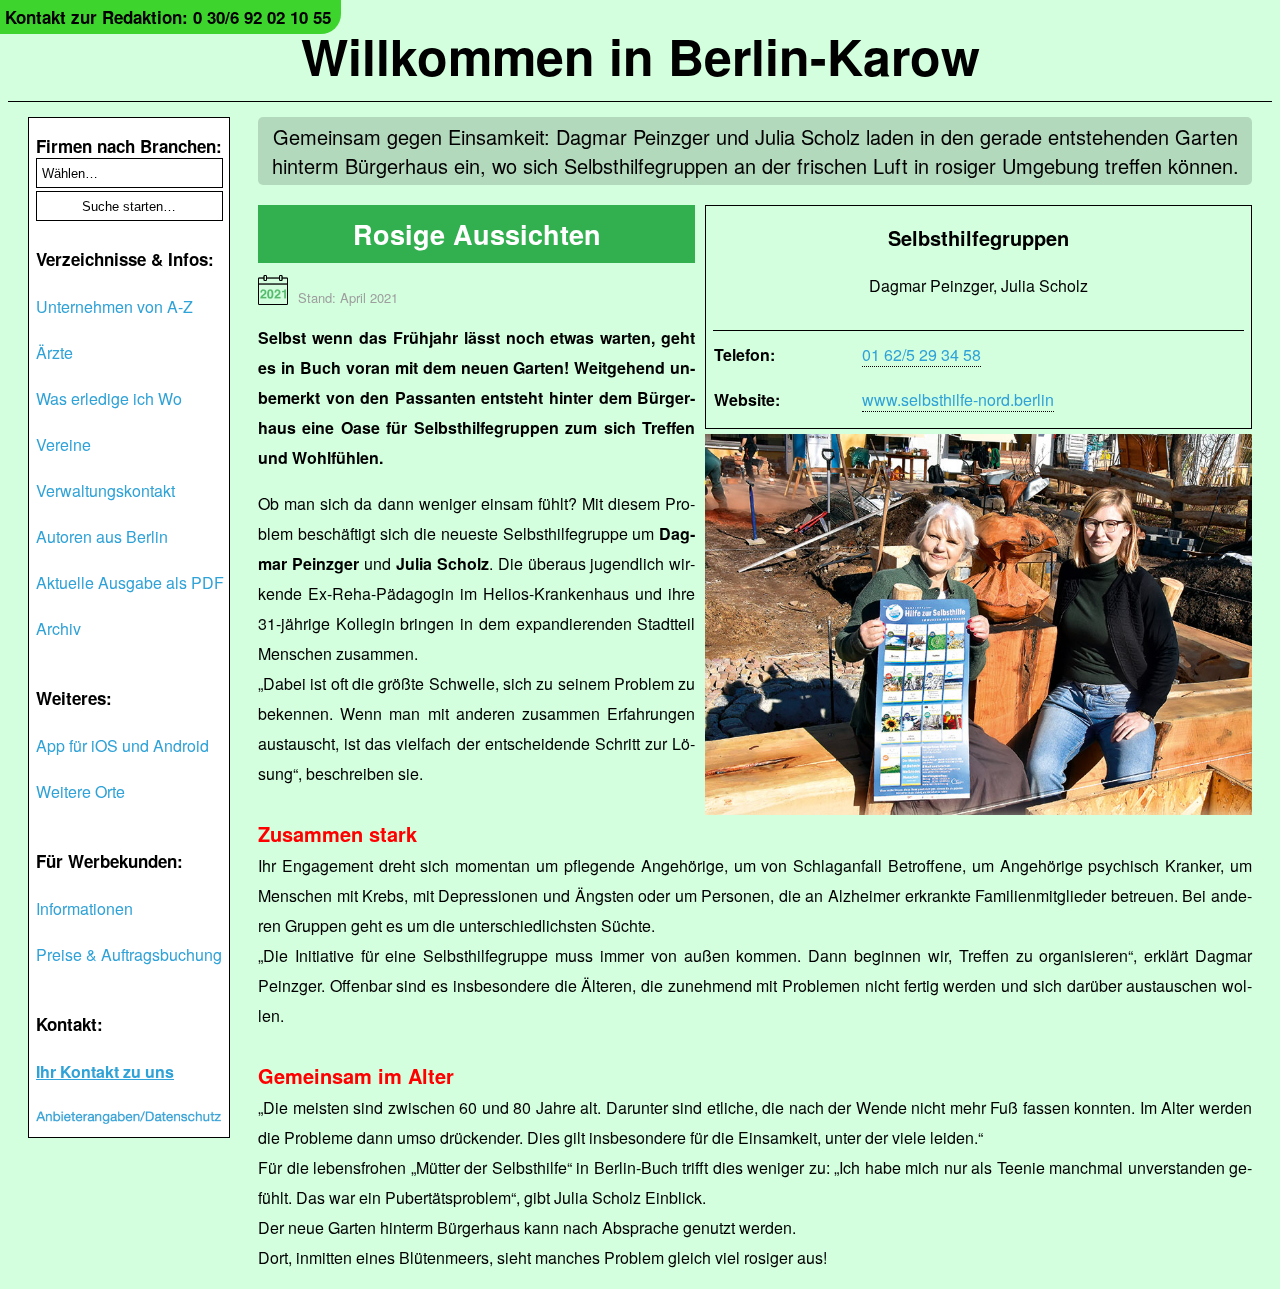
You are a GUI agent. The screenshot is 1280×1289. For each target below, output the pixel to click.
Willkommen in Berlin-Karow (640, 55)
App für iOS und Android (122, 745)
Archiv (58, 628)
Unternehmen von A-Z (114, 306)
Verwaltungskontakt (105, 490)
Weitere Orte (80, 791)
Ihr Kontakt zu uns (105, 1071)
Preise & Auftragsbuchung (129, 954)
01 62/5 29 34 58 (921, 354)
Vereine (63, 444)
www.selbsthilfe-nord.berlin (958, 399)
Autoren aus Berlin (102, 536)
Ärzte (54, 352)
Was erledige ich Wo (109, 398)
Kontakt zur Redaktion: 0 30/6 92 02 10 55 (168, 17)
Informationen (84, 908)
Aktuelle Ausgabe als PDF (130, 582)
